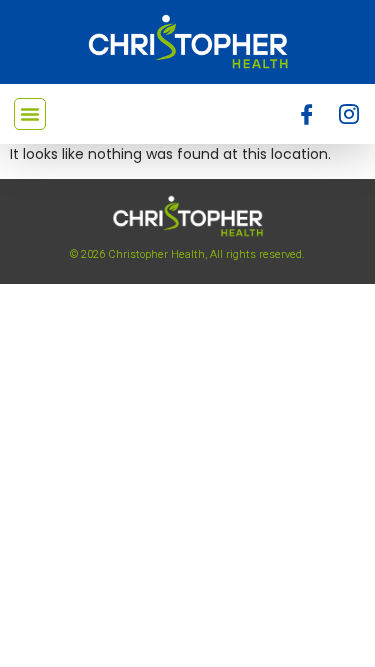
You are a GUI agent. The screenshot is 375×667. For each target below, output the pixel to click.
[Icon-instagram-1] (349, 114)
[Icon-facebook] (307, 114)
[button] (30, 114)
